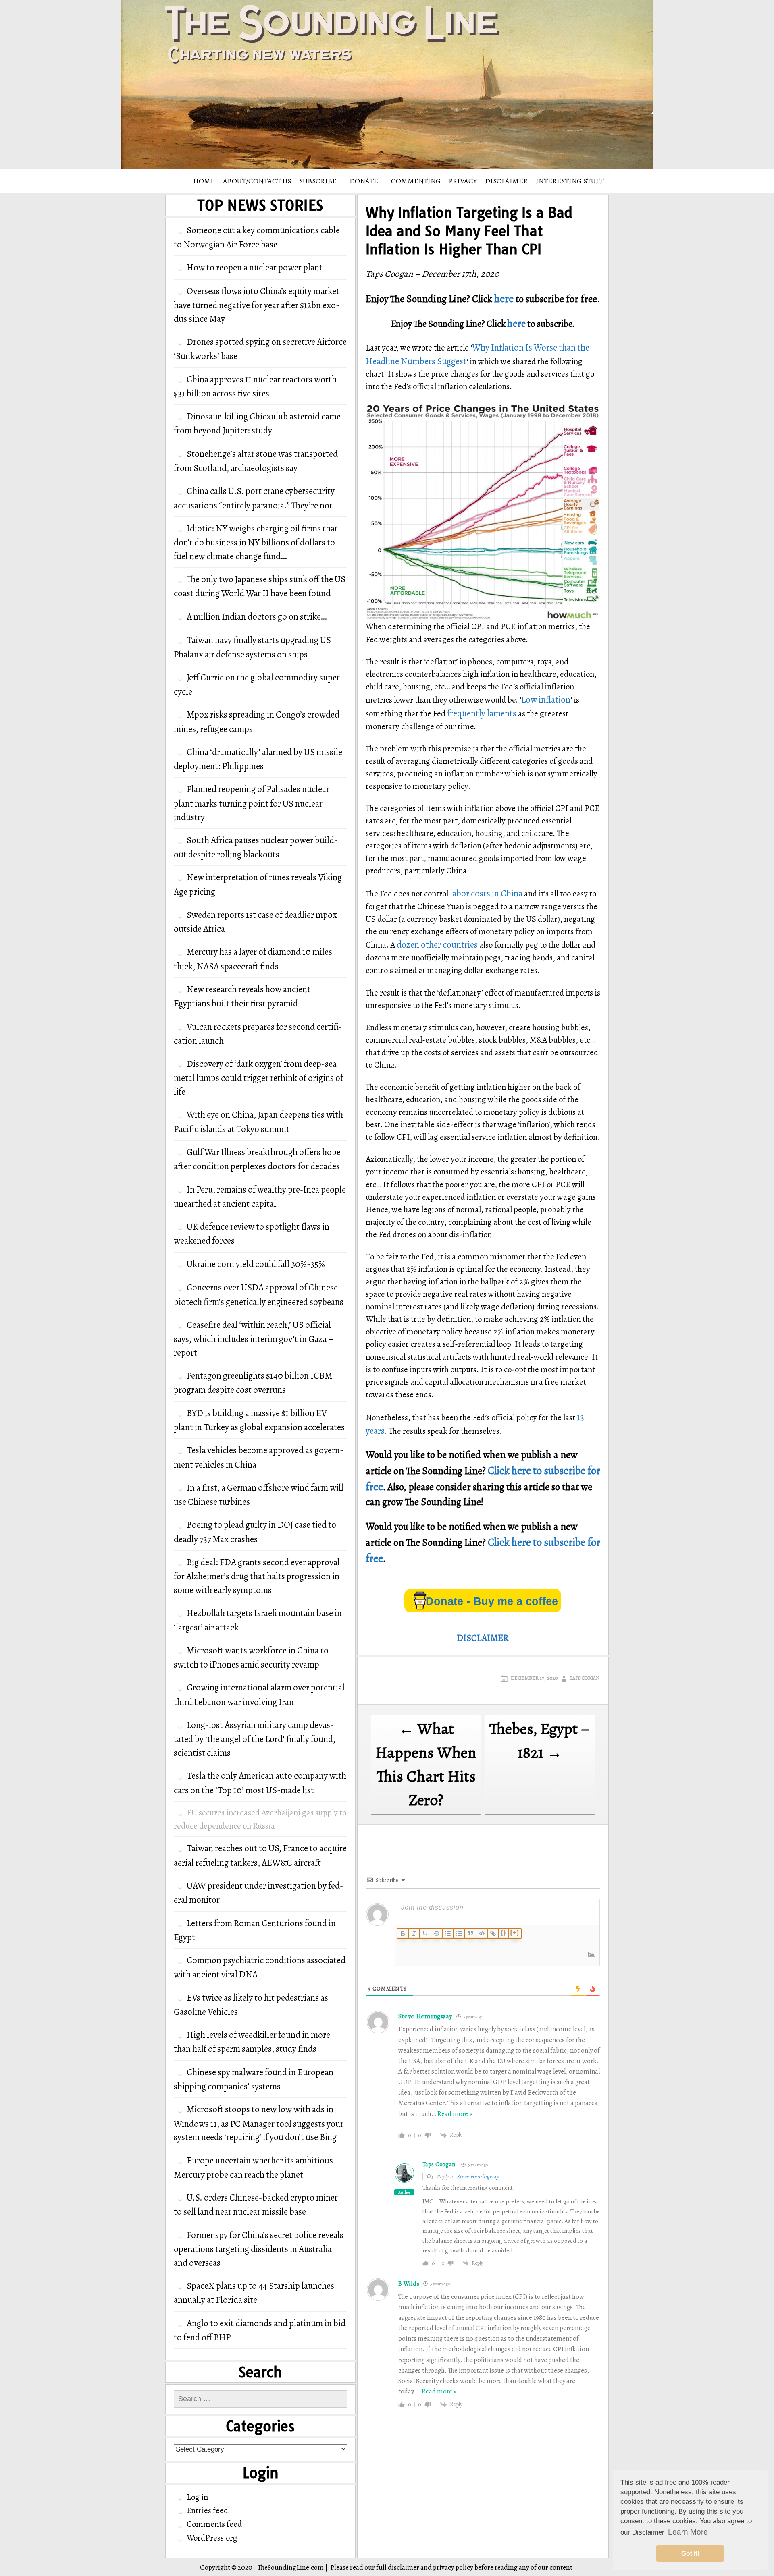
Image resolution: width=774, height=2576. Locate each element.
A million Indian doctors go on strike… (257, 617)
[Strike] (437, 1933)
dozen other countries (437, 945)
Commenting (416, 181)
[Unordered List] (459, 1933)
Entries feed (207, 2510)
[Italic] (414, 1933)
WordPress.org (212, 2538)
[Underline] (425, 1933)
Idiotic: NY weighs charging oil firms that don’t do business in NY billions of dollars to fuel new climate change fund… (256, 542)
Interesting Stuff (570, 181)
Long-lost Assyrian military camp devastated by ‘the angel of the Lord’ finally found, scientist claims (255, 1739)
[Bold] (403, 1933)
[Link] (493, 1933)
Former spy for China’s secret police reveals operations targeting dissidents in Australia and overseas (259, 2249)
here (504, 299)
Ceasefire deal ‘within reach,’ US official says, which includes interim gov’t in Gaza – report (254, 1339)
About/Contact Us (257, 181)
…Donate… (364, 181)
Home (204, 181)
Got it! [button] (690, 2554)
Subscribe (318, 181)
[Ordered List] (448, 1933)
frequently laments (482, 713)
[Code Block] (482, 1933)
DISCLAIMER (506, 181)
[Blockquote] (470, 1933)
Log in (197, 2497)
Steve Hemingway (425, 2016)
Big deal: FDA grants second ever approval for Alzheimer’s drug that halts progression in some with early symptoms (257, 1576)
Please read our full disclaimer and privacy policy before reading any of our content (451, 2567)
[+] (515, 1933)
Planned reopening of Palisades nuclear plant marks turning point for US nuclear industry (252, 803)
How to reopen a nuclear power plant (255, 267)
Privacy (463, 181)
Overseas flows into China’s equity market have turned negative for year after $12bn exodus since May (257, 305)
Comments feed (214, 2524)
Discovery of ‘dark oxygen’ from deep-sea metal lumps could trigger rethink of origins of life (258, 1078)
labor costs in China (486, 893)
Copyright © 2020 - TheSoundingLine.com (262, 2567)
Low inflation (546, 700)
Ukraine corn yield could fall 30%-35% (256, 1264)
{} (504, 1933)
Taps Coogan (585, 1678)
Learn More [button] (688, 2532)
